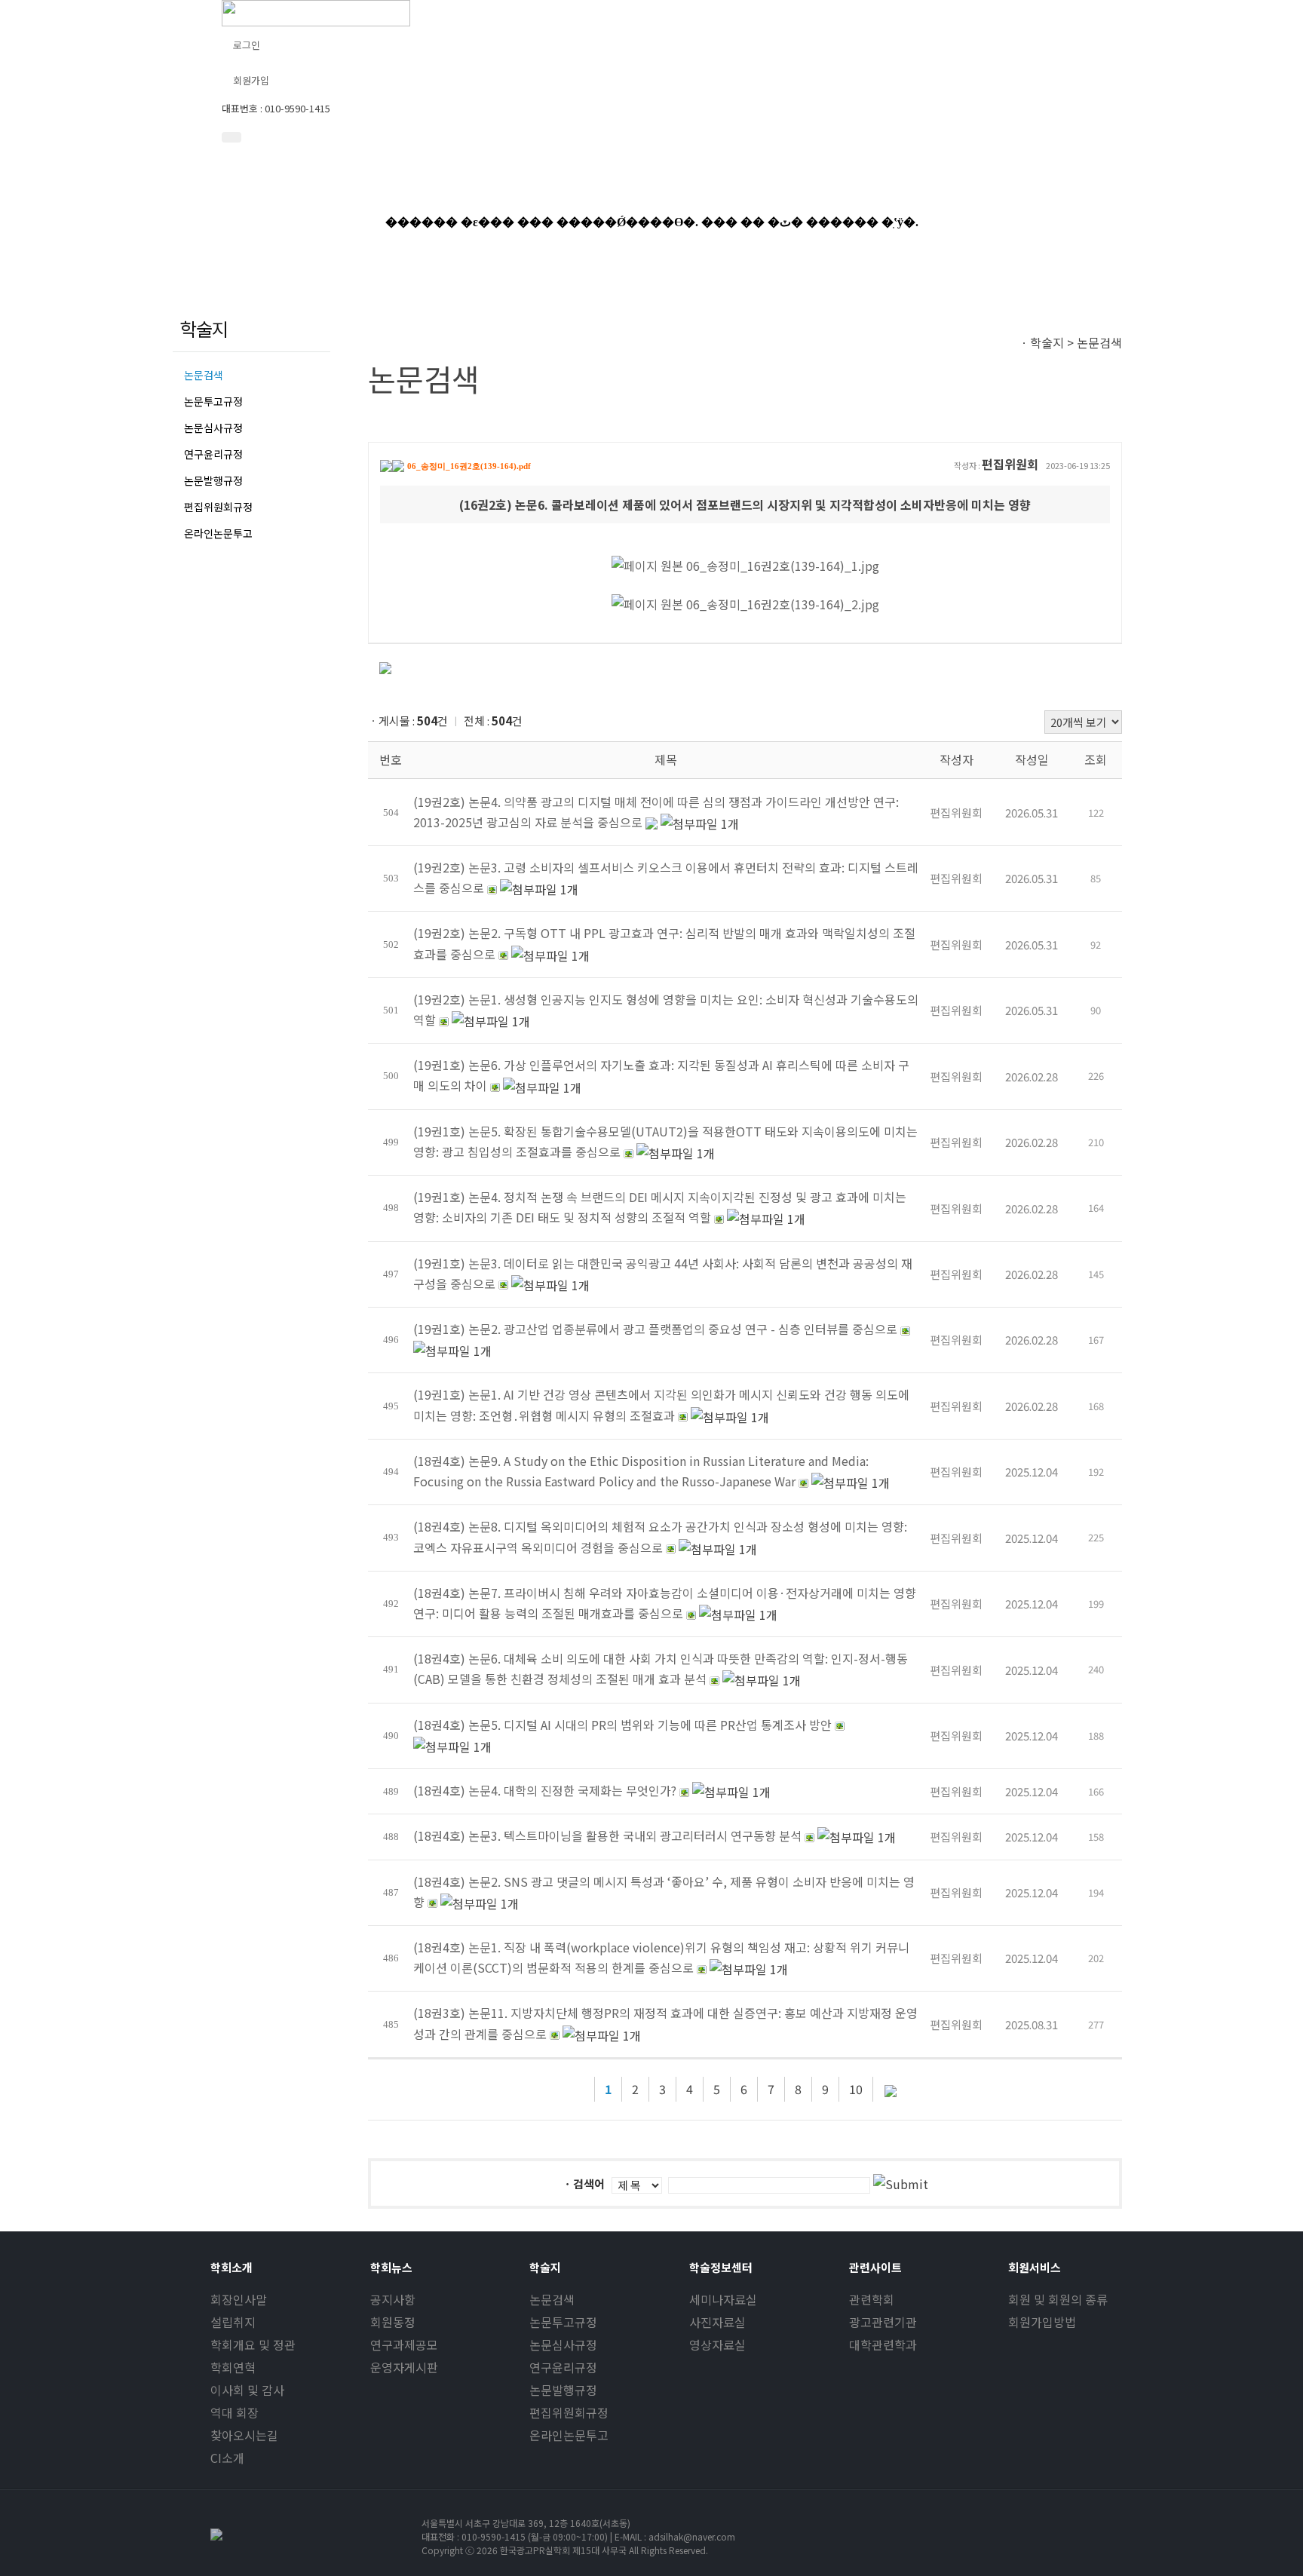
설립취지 (233, 2322)
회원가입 (251, 80)
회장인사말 (239, 2299)
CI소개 (227, 2458)
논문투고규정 (213, 401)
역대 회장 (235, 2412)
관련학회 (872, 2299)
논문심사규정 (213, 428)
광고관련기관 (883, 2322)
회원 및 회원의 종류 (1058, 2299)
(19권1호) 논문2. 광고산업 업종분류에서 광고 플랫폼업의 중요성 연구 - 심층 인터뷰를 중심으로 (655, 1329)
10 (856, 2089)
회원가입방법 (1042, 2322)
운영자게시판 (404, 2367)
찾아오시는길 (244, 2435)
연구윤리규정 (213, 454)
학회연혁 (233, 2367)
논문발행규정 (213, 480)
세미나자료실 (723, 2299)
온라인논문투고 (218, 533)
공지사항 (393, 2299)
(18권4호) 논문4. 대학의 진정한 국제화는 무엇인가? (545, 1790)
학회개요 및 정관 (253, 2344)
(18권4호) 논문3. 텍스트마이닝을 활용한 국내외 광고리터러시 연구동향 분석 (607, 1835)
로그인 (247, 45)
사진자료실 (717, 2322)
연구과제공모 (404, 2344)
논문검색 (204, 375)
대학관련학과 (883, 2344)
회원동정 (393, 2322)
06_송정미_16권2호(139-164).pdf (469, 466)
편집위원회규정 (218, 507)
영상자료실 (717, 2344)
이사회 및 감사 (247, 2390)
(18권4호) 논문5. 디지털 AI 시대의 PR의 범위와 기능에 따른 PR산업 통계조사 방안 (622, 1725)
